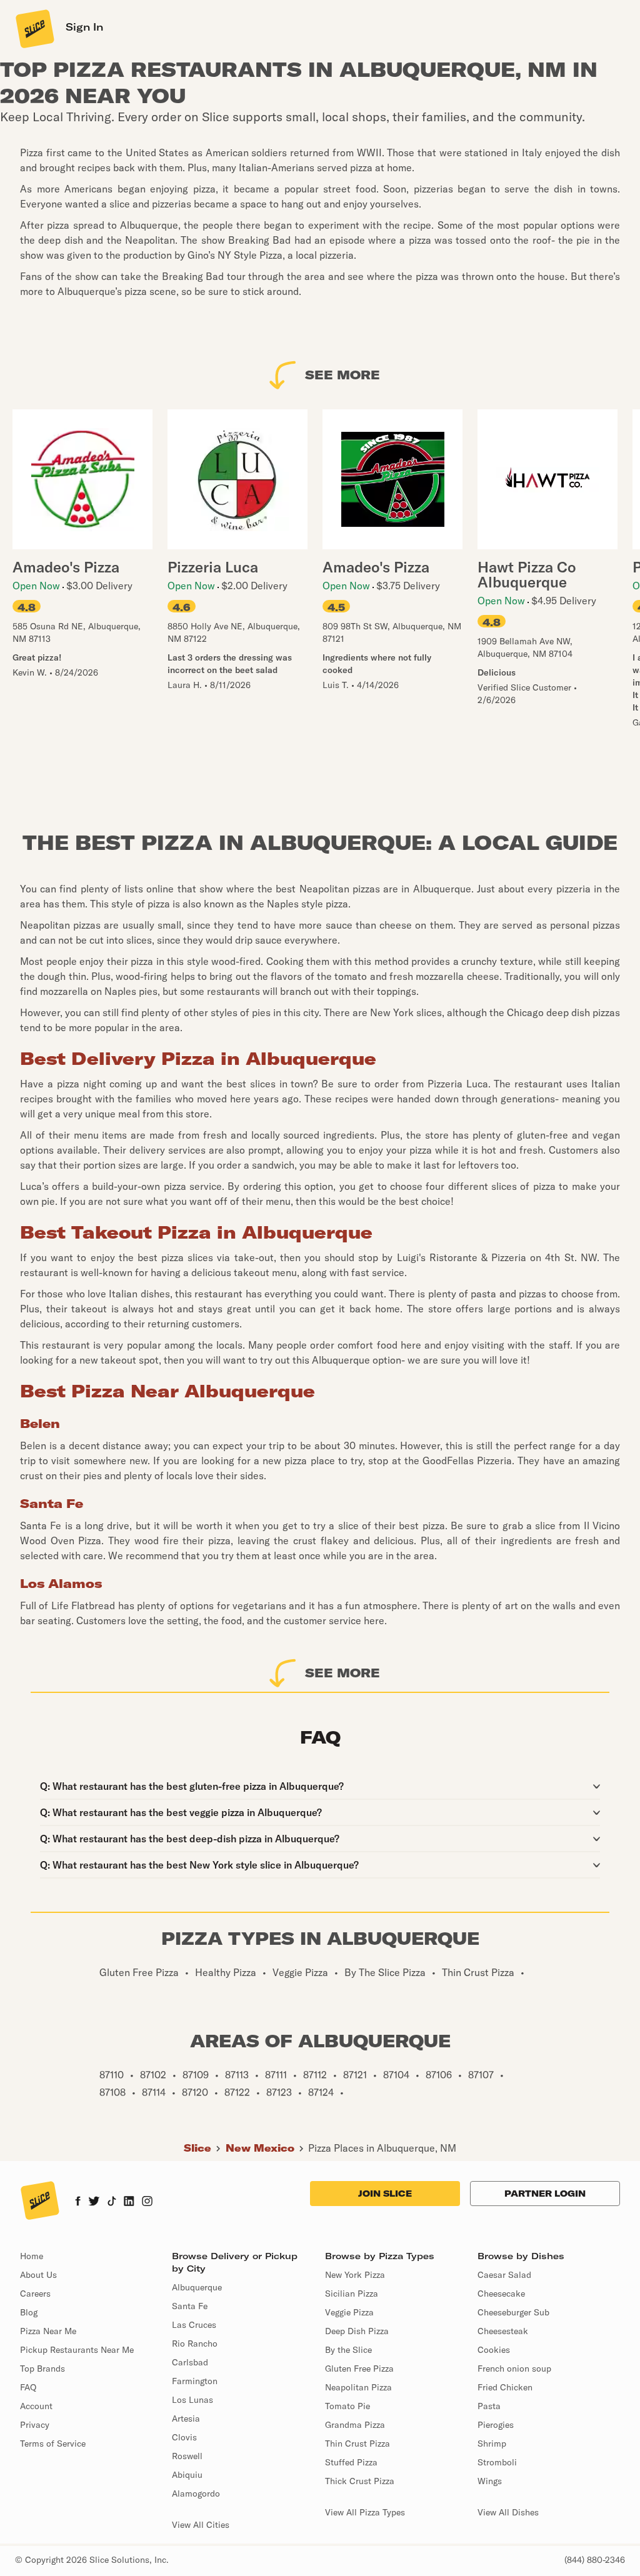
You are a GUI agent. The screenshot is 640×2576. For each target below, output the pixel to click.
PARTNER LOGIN (545, 2194)
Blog (29, 2312)
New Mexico (260, 2148)
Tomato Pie (347, 2406)
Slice (197, 2148)
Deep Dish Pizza (357, 2331)
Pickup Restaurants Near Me (77, 2350)
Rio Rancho (195, 2344)
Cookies (494, 2350)
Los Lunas (192, 2400)
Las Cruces (194, 2325)
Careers (35, 2294)
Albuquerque (197, 2287)
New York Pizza (355, 2275)
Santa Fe (190, 2306)
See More (342, 375)
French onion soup (514, 2369)
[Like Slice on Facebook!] (78, 2202)
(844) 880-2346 (595, 2560)
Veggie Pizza (349, 2312)
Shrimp (492, 2444)
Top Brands (42, 2369)
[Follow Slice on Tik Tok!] (112, 2202)
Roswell (187, 2456)
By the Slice (348, 2350)
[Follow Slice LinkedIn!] (129, 2202)
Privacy (35, 2425)
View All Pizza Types (365, 2512)
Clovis (184, 2437)
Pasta (489, 2406)
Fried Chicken (505, 2387)
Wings (490, 2481)
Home (32, 2256)
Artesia (186, 2419)
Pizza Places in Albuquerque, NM (382, 2148)
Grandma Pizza (355, 2425)
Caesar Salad (504, 2275)
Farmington (195, 2381)
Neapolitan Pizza (358, 2387)
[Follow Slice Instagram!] (147, 2202)
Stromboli (497, 2462)
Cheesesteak (503, 2331)
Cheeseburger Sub (513, 2312)
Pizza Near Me (48, 2331)
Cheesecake (501, 2294)
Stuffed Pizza (351, 2462)
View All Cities (201, 2525)
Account (36, 2406)
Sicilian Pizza (352, 2294)
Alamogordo (196, 2494)
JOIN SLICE (385, 2194)
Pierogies (496, 2425)
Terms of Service (53, 2444)
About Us (38, 2275)
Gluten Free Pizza (359, 2369)
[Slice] (34, 28)
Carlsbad (190, 2362)
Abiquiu (187, 2475)
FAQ (28, 2387)
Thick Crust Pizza (360, 2481)
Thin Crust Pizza (357, 2444)
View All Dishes (508, 2512)
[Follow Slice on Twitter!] (94, 2202)
